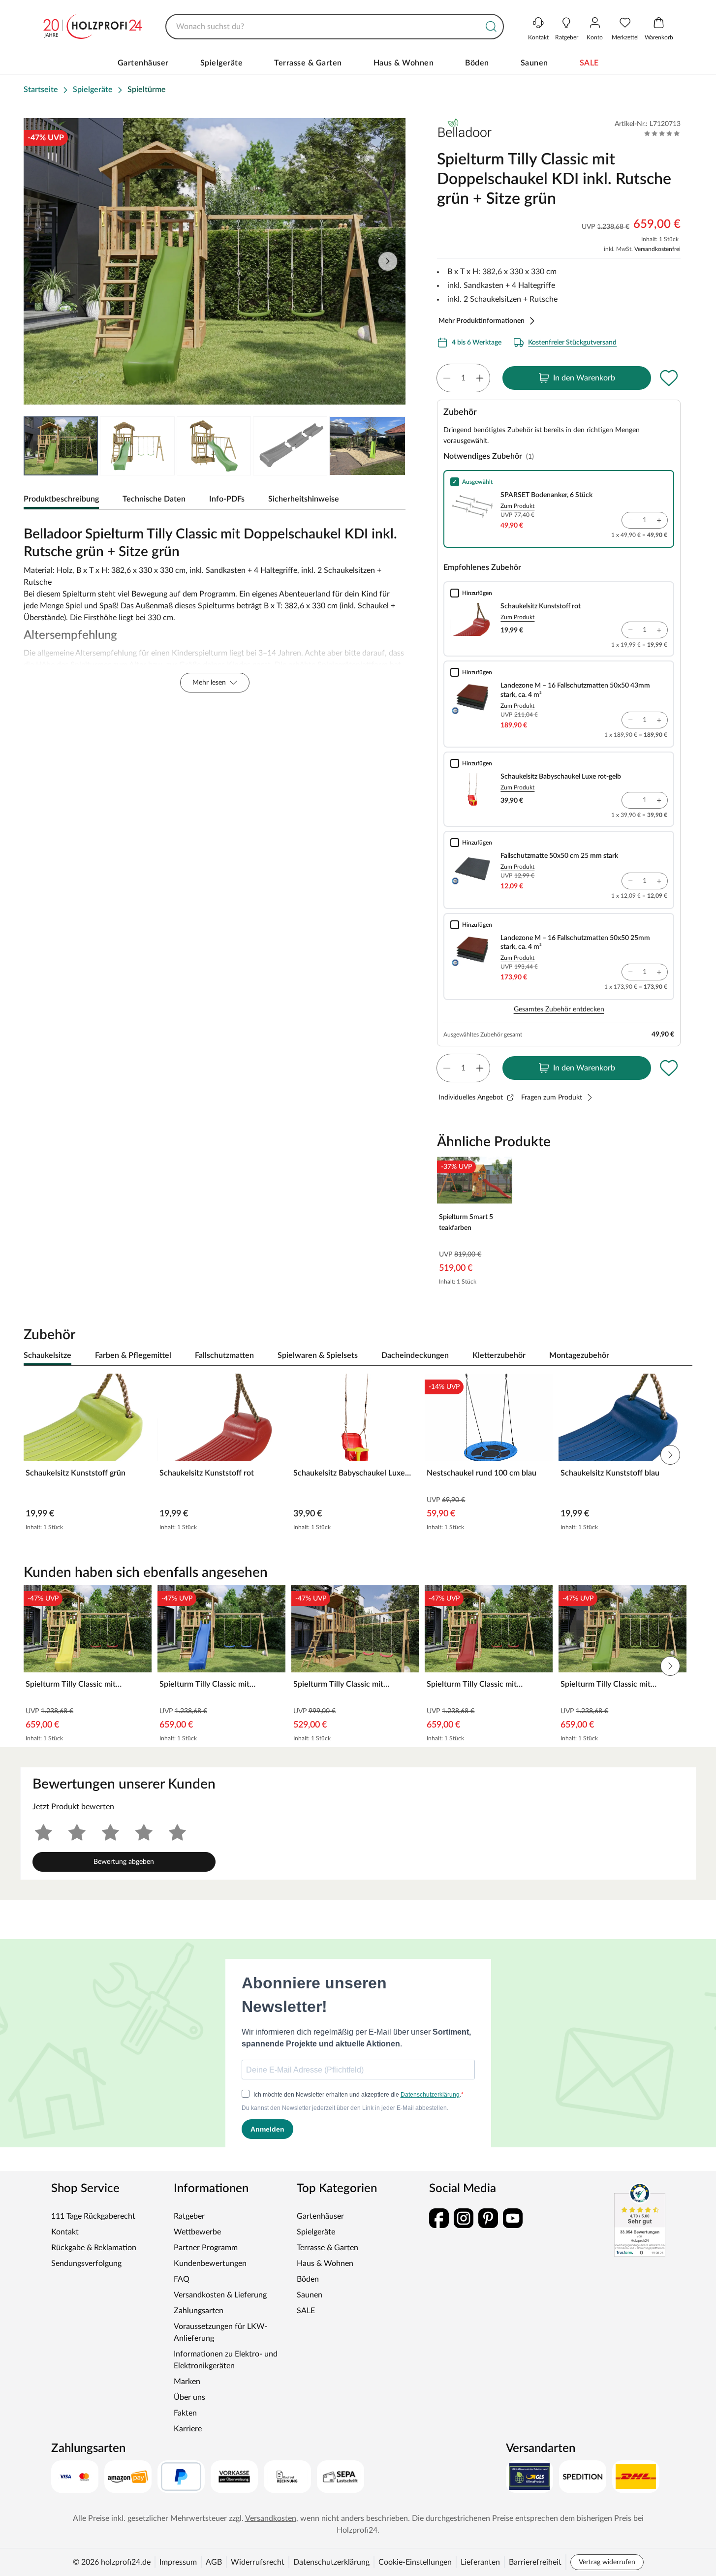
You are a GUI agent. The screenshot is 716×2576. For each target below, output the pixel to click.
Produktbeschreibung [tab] (61, 499)
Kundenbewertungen (210, 2263)
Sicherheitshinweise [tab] (304, 499)
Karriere (188, 2429)
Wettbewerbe (197, 2232)
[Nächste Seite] (388, 261)
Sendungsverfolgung (86, 2263)
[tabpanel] (215, 607)
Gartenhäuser (143, 63)
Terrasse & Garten (308, 63)
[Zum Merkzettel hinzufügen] (669, 378)
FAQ (182, 2279)
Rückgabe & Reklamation (94, 2248)
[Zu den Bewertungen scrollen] (662, 133)
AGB (214, 2562)
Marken (187, 2382)
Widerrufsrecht (258, 2562)
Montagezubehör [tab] (579, 1355)
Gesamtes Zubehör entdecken (559, 1009)
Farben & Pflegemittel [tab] (133, 1355)
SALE (589, 63)
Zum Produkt (517, 506)
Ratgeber (189, 2216)
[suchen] (491, 27)
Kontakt (65, 2232)
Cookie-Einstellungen (415, 2562)
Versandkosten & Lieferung (220, 2295)
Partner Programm (206, 2248)
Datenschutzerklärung (331, 2562)
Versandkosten (271, 2518)
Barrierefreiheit (535, 2562)
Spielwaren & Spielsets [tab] (318, 1355)
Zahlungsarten (199, 2311)
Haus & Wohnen (404, 63)
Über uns (189, 2397)
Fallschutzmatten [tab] (224, 1355)
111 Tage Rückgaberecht (93, 2216)
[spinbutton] (463, 378)
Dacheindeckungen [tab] (415, 1355)
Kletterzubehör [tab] (499, 1355)
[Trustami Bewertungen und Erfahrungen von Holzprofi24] (640, 2220)
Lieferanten (480, 2562)
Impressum (178, 2562)
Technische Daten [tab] (154, 499)
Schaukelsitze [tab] (47, 1355)
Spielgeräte (222, 63)
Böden (477, 63)
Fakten (185, 2413)
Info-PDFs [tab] (227, 499)
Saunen (534, 63)
